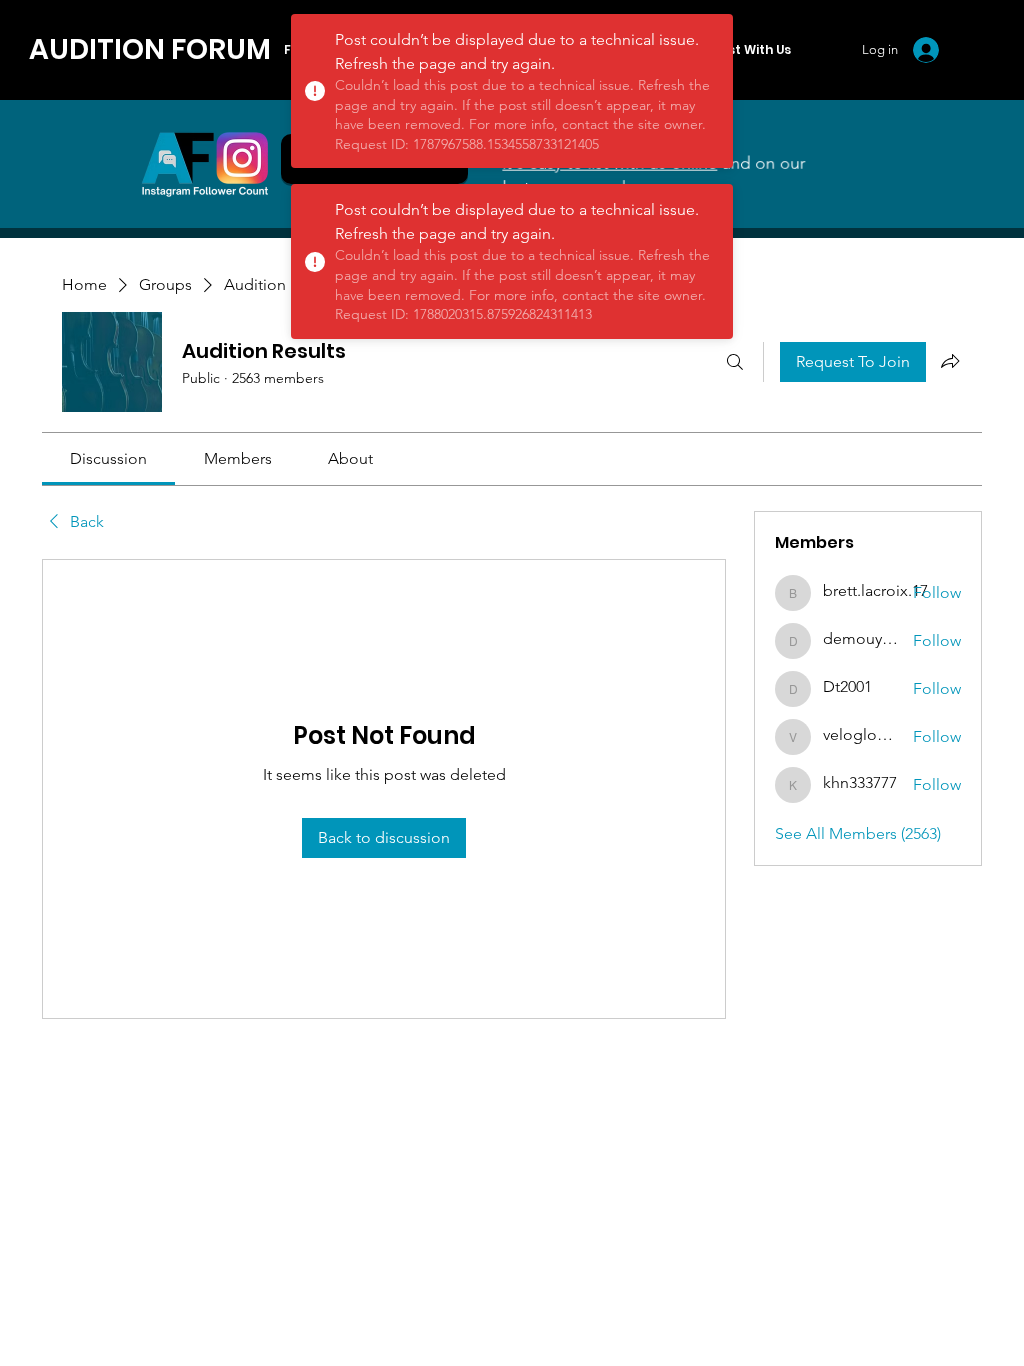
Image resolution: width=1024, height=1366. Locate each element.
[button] (755, 50)
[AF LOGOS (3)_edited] (205, 164)
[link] (108, 458)
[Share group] (950, 361)
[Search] (735, 362)
